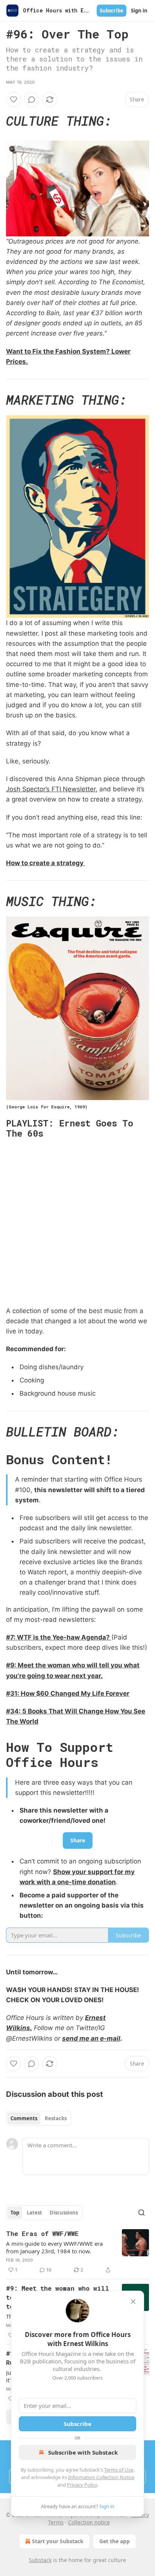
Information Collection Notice (101, 2477)
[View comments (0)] (32, 100)
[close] (133, 2302)
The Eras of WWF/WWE (42, 2234)
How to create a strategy (46, 863)
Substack (40, 2560)
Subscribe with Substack (83, 2452)
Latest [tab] (34, 2213)
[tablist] (39, 2118)
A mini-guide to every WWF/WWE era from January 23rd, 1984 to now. (54, 2247)
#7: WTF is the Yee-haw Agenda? (59, 1637)
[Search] (141, 2213)
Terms (56, 2522)
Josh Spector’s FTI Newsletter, (52, 789)
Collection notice (89, 2522)
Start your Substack (58, 2541)
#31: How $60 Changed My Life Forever (68, 1693)
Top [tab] (15, 2213)
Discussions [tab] (64, 2213)
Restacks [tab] (56, 2118)
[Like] (14, 100)
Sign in (139, 11)
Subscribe (112, 11)
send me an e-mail (91, 2038)
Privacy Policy (82, 2485)
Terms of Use (119, 2470)
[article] (77, 2252)
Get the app (115, 2541)
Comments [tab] (24, 2118)
